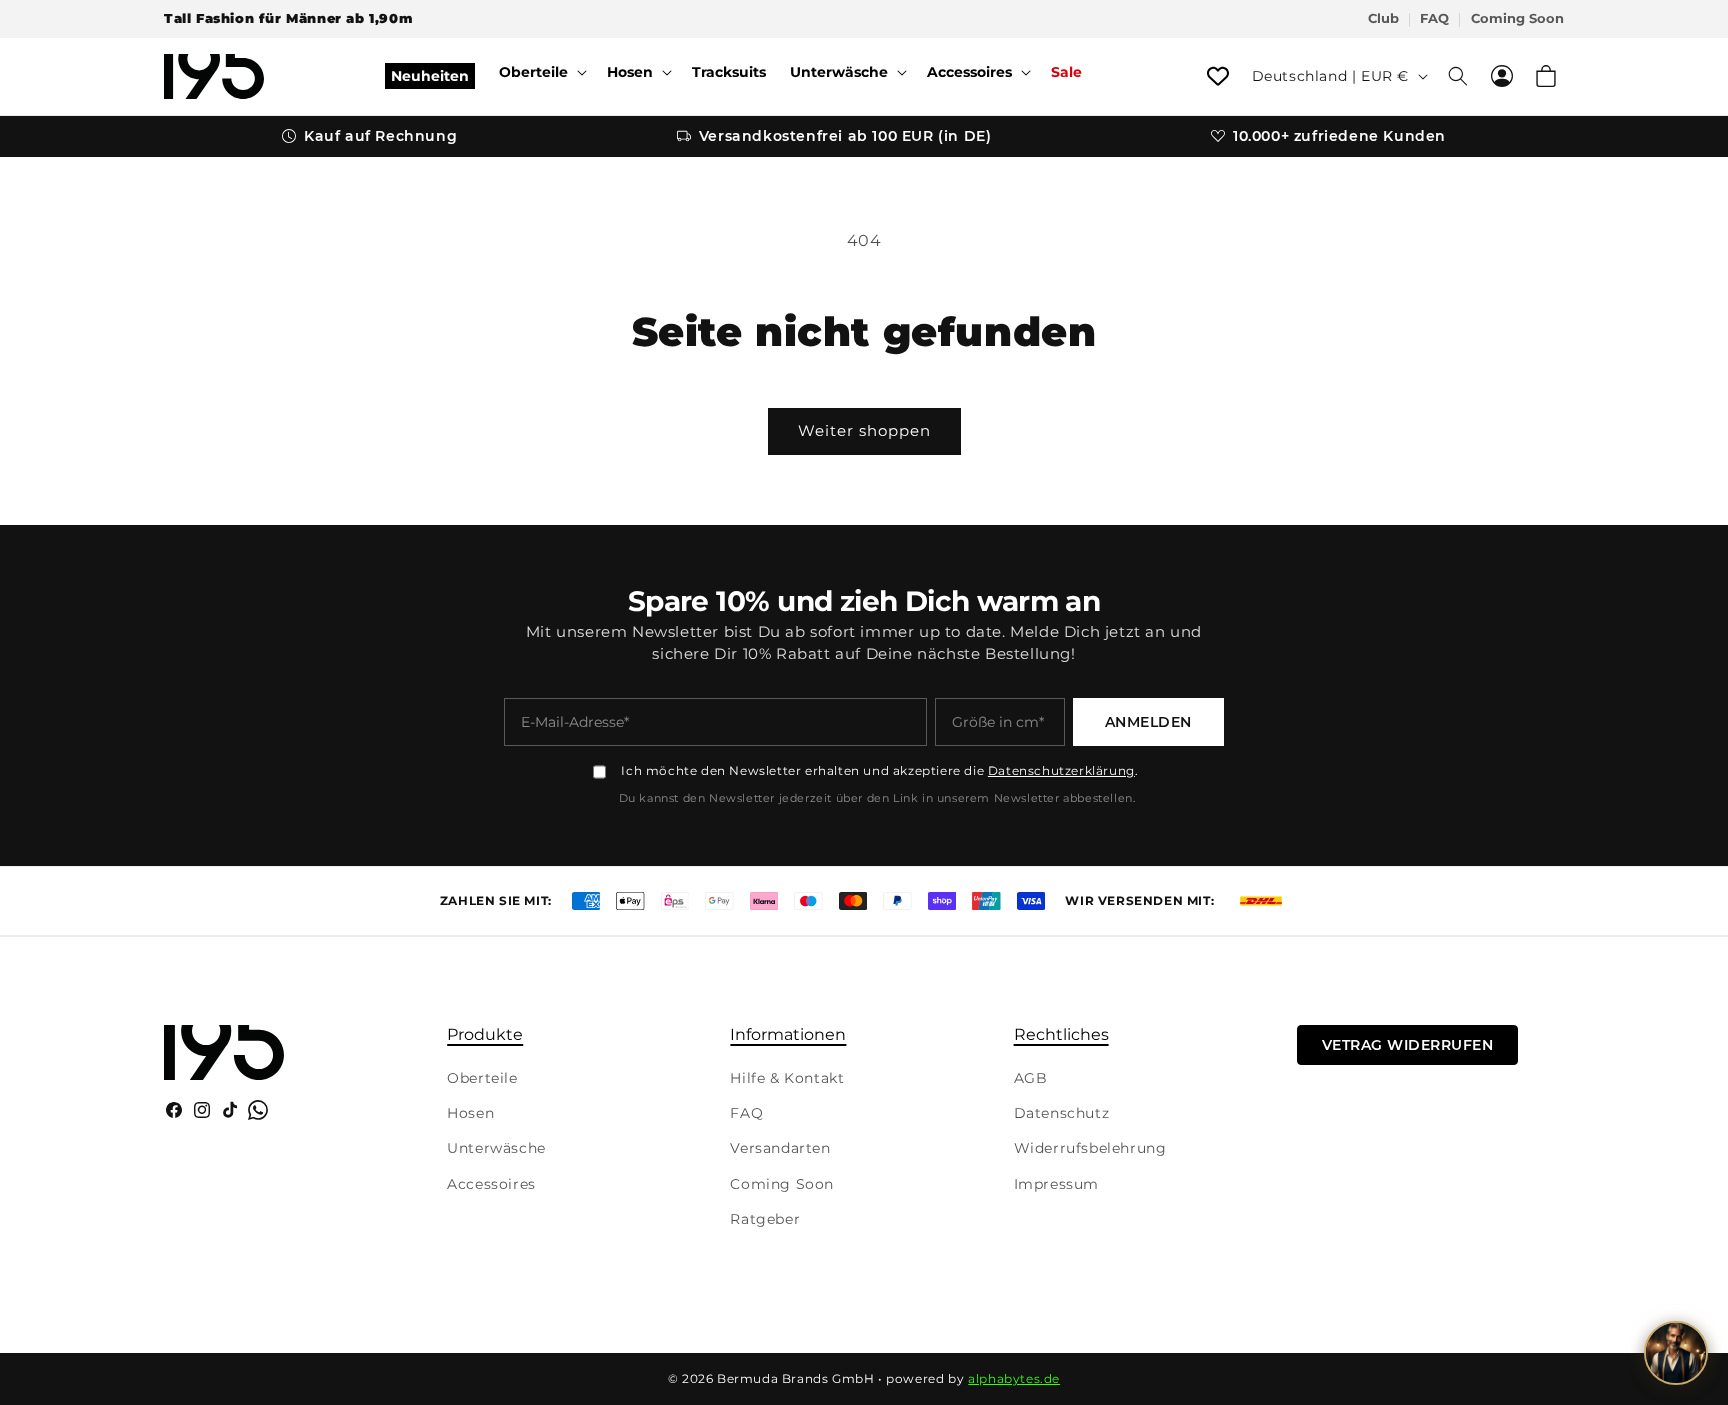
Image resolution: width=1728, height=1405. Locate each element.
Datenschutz (1062, 1113)
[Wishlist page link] (1218, 76)
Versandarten (780, 1148)
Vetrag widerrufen (1408, 1045)
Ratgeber (765, 1219)
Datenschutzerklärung (1061, 770)
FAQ (1434, 18)
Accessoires (491, 1184)
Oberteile (482, 1078)
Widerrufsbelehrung (1090, 1148)
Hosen (470, 1113)
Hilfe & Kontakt (787, 1078)
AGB (1031, 1078)
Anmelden (1148, 722)
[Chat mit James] (1676, 1353)
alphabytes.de (1014, 1378)
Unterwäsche (496, 1148)
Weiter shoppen (864, 430)
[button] (541, 72)
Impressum (1056, 1184)
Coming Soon (1517, 18)
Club (1383, 18)
